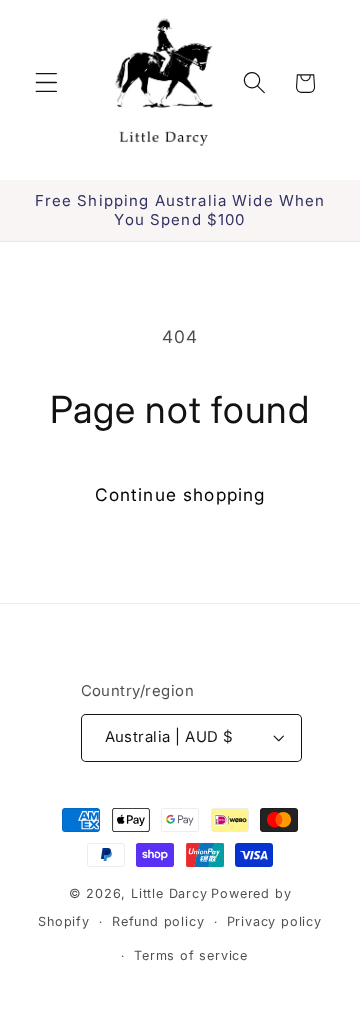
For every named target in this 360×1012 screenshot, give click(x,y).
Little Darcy (169, 893)
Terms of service (191, 955)
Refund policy (158, 921)
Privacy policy (274, 921)
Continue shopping (180, 494)
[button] (46, 83)
